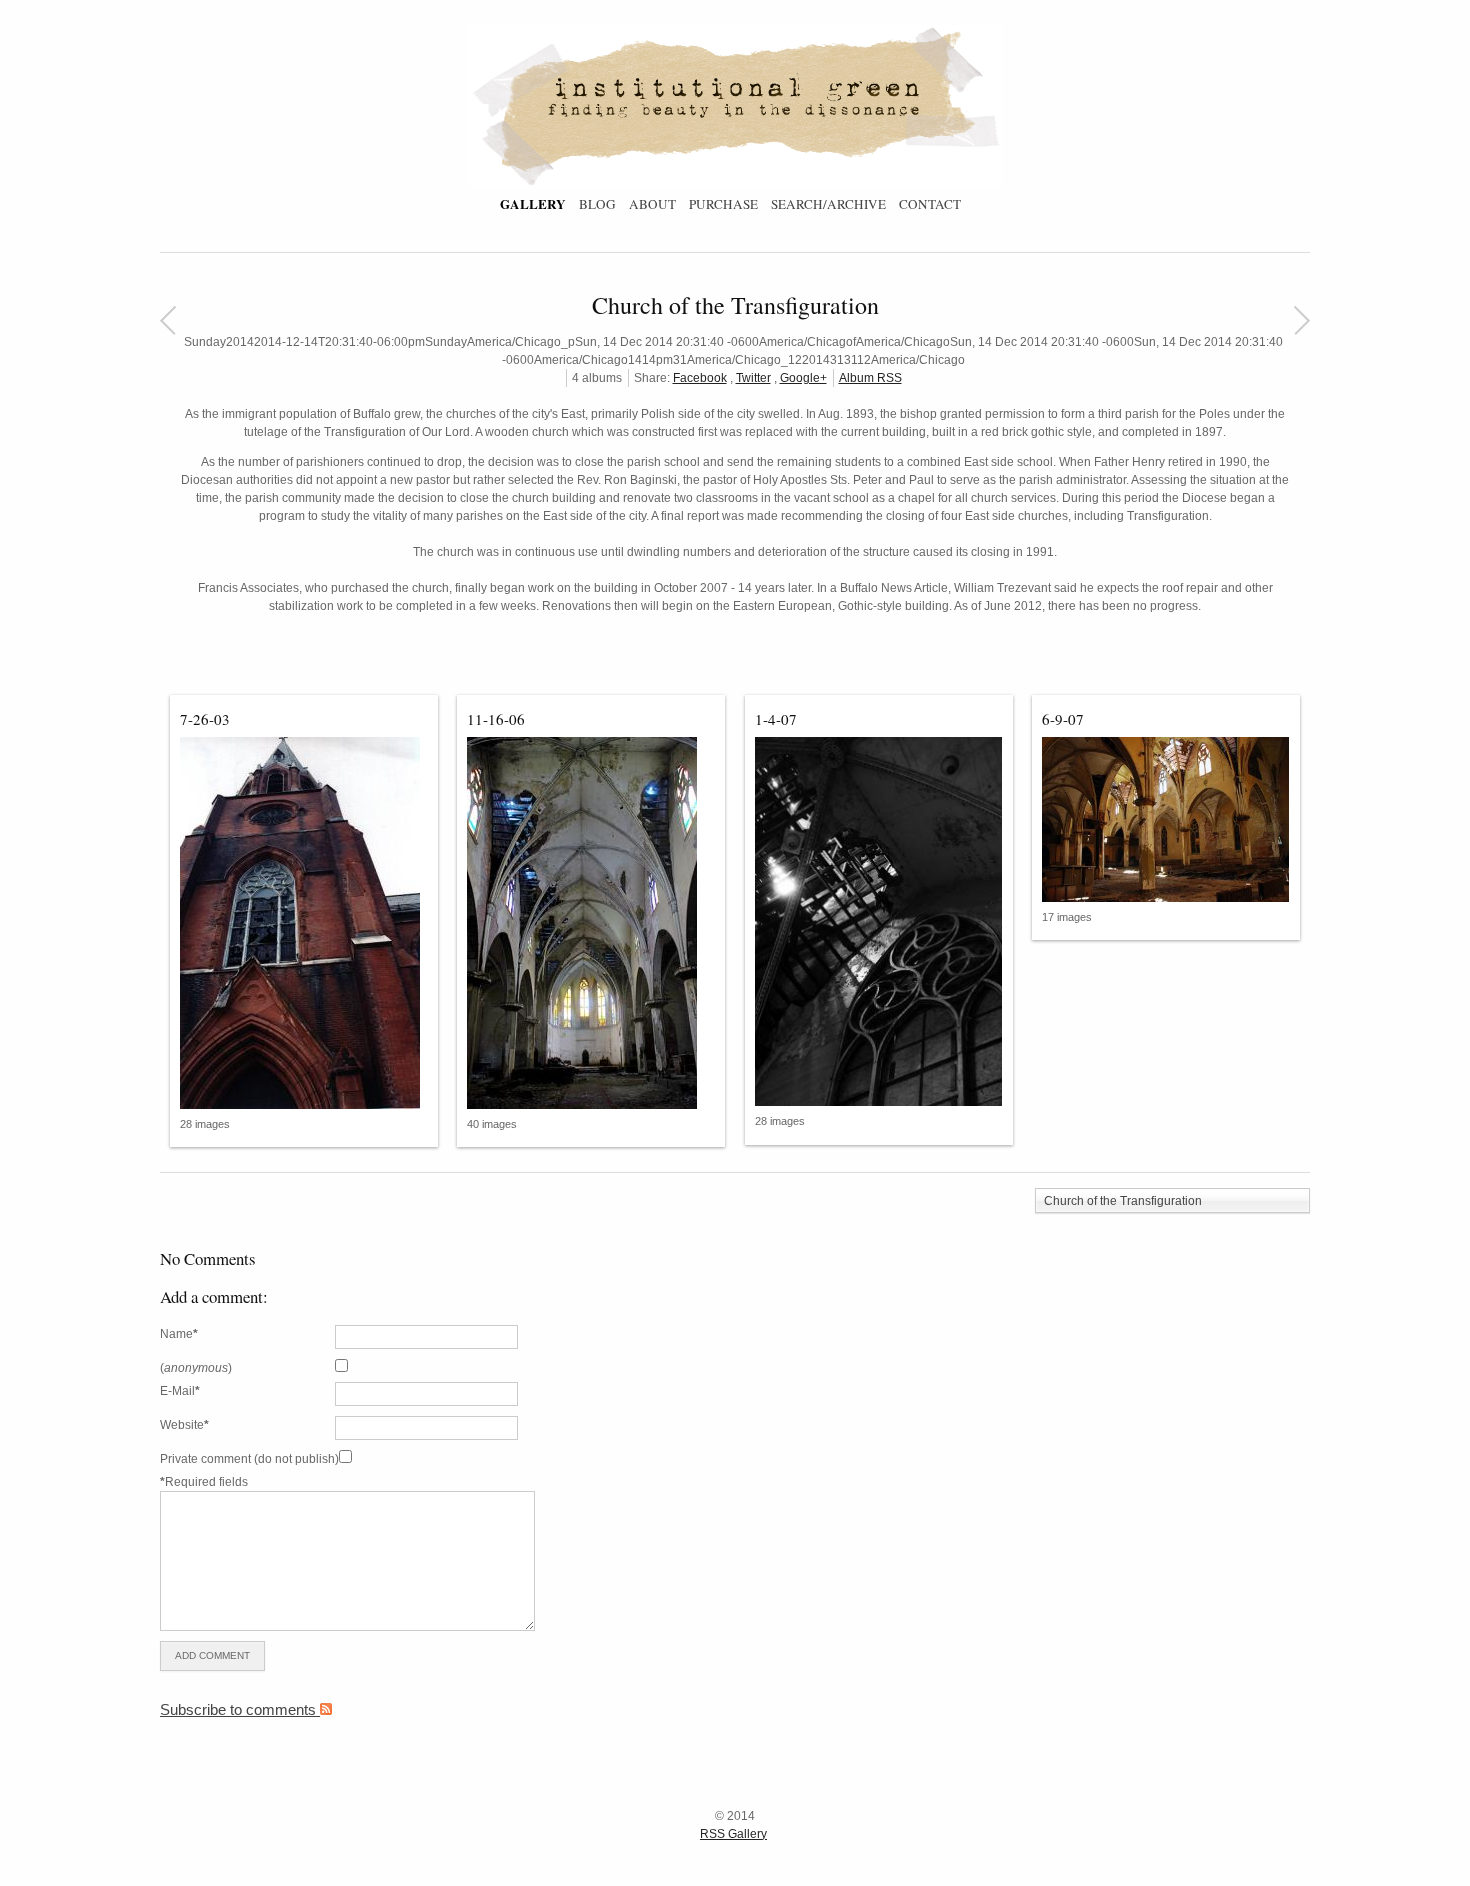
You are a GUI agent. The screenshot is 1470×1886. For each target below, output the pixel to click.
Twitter (753, 378)
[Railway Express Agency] (1301, 320)
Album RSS (870, 378)
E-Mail (180, 1391)
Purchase (723, 204)
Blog (597, 204)
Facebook (700, 378)
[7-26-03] (304, 923)
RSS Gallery (733, 1834)
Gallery (533, 204)
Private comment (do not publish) (249, 1459)
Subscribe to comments (240, 1709)
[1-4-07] (879, 922)
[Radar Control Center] (167, 320)
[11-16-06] (591, 923)
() (196, 1368)
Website (184, 1425)
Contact (930, 204)
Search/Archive (828, 204)
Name (179, 1334)
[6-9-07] (1166, 820)
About (652, 204)
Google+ (803, 378)
